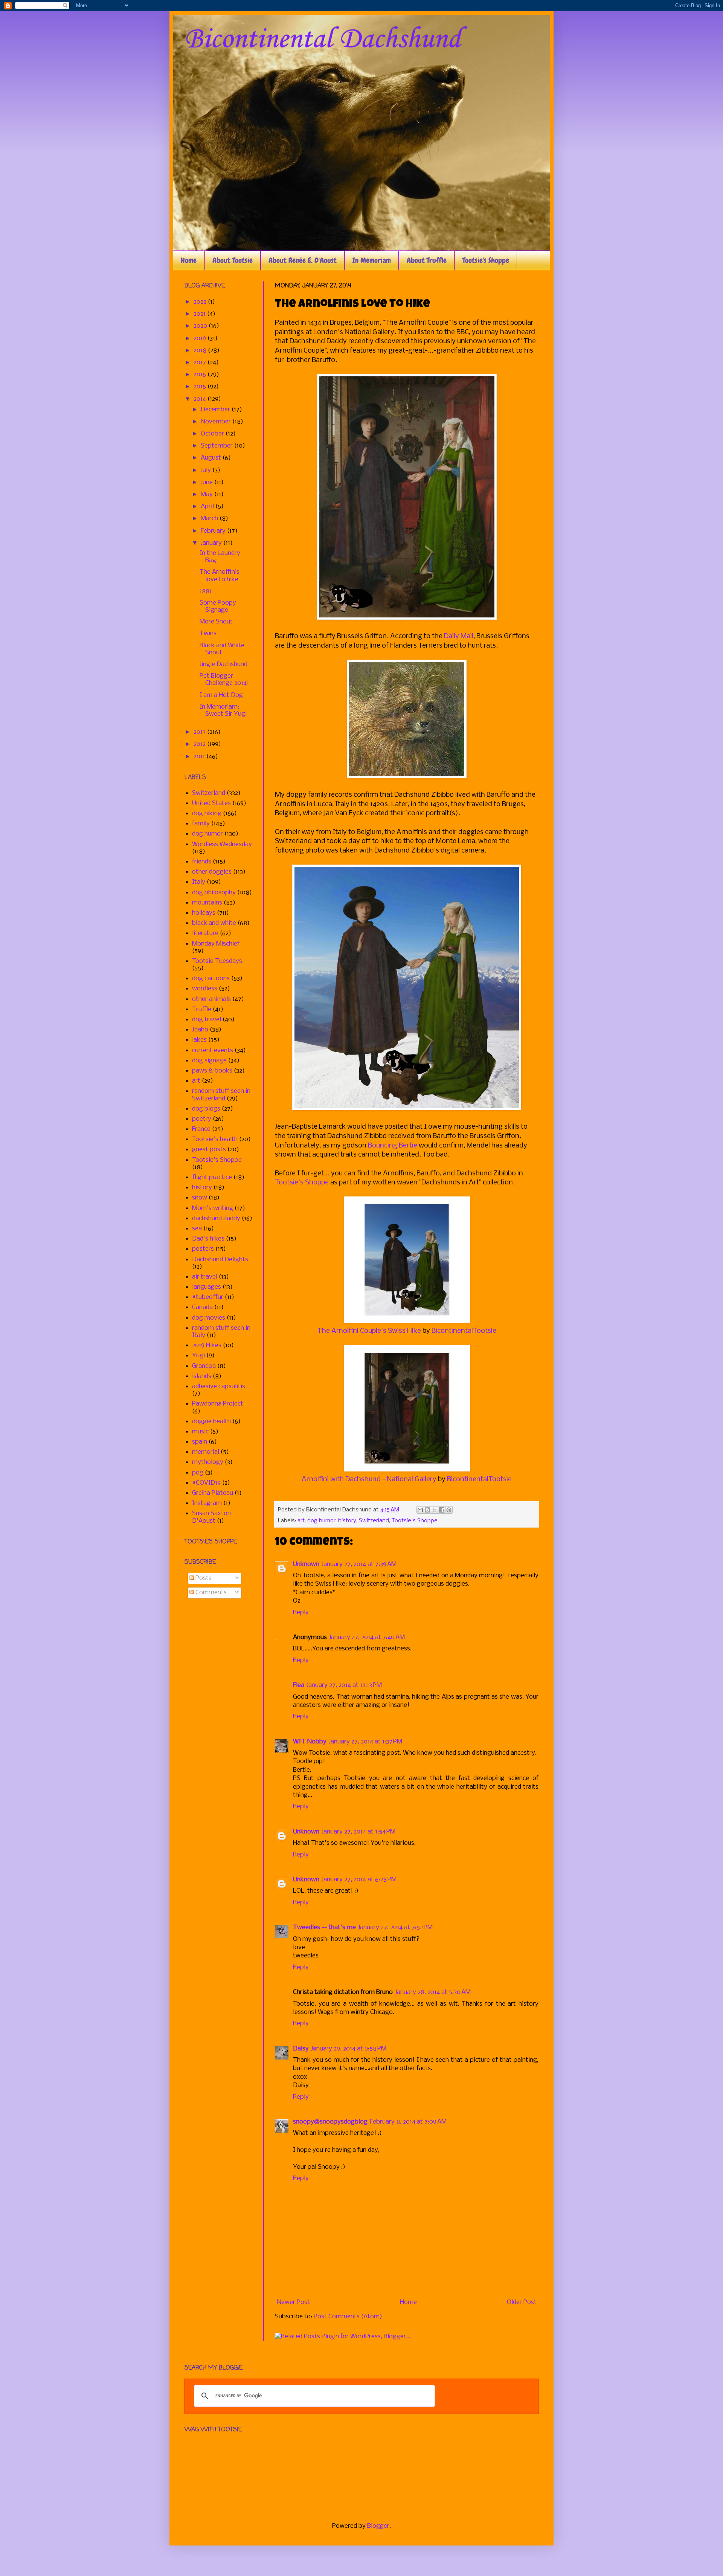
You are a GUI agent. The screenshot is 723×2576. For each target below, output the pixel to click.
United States (211, 803)
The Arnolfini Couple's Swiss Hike (369, 1331)
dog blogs (206, 1109)
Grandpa (204, 1366)
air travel (205, 1277)
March (210, 519)
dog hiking (207, 814)
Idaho (200, 1030)
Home (189, 260)
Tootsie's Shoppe (486, 260)
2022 (201, 302)
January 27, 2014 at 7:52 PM (395, 1927)
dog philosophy (214, 893)
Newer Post (293, 2302)
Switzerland (374, 1521)
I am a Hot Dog (221, 695)
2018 (201, 351)
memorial (206, 1452)
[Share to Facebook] (442, 1510)
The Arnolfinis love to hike (220, 576)
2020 (201, 326)
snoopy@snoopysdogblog (330, 2122)
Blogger (378, 2526)
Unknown (306, 1564)
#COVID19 (206, 1483)
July (207, 470)
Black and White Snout (222, 649)
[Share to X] (435, 1510)
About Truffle (427, 260)
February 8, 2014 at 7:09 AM (408, 2122)
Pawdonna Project (218, 1404)
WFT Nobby (310, 1742)
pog (198, 1473)
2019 (201, 338)
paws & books (212, 1071)
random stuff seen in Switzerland (221, 1095)
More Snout (216, 622)
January (212, 543)
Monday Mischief (216, 944)
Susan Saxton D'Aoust (211, 1517)
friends (202, 862)
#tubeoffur (208, 1297)
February (214, 531)
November (217, 422)
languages (207, 1287)
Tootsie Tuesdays (217, 961)
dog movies (209, 1318)
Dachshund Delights (220, 1260)
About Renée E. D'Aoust (303, 260)
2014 (201, 399)
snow (200, 1198)
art (301, 1521)
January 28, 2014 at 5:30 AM (433, 1992)
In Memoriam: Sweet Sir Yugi (223, 710)
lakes (199, 1040)
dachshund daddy (216, 1218)
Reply (301, 1613)
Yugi (198, 1356)
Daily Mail (459, 636)
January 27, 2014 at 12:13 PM (344, 1685)
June (207, 482)
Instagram (207, 1503)
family (201, 824)
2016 (201, 375)
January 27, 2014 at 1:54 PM (358, 1832)
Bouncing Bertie (393, 1146)
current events (213, 1050)
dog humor (321, 1521)
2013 (200, 732)
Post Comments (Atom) (348, 2317)
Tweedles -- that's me (324, 1927)
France (201, 1129)
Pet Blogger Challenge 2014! (224, 680)
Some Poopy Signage (218, 607)
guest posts (209, 1150)
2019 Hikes (207, 1345)
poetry (202, 1119)
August (212, 458)
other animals (211, 999)
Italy (199, 882)
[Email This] (420, 1510)
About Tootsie (233, 260)
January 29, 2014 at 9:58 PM (349, 2049)
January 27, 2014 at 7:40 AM (367, 1637)
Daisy (301, 2049)
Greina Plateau (213, 1493)
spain (200, 1442)
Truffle (202, 1009)
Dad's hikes (208, 1239)
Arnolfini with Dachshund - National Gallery (369, 1479)
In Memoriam (372, 260)
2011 (200, 757)
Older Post (522, 2302)
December (216, 410)
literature (205, 933)
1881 (206, 591)
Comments (210, 1593)
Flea (299, 1685)
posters (203, 1249)
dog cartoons (211, 979)
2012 (200, 744)
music (200, 1432)
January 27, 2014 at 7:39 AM (359, 1564)
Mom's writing (213, 1208)
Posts (203, 1578)
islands (202, 1376)
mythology (208, 1462)
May (207, 494)
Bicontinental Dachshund (323, 40)
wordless (205, 989)
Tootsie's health (215, 1139)
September (217, 446)
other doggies (212, 872)
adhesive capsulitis (219, 1387)
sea (197, 1229)
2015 (201, 387)
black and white (214, 923)
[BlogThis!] (427, 1510)
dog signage (209, 1061)
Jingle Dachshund (223, 664)
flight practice (212, 1177)
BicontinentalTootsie (464, 1331)
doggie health (211, 1422)
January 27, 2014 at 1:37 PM (365, 1742)
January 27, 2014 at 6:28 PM (359, 1880)
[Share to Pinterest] (449, 1510)
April (208, 506)
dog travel (207, 1020)
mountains (207, 903)
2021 (200, 314)
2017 (201, 363)
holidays (204, 913)
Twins (208, 633)
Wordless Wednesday (222, 844)
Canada (202, 1307)
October (213, 434)
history (347, 1521)
